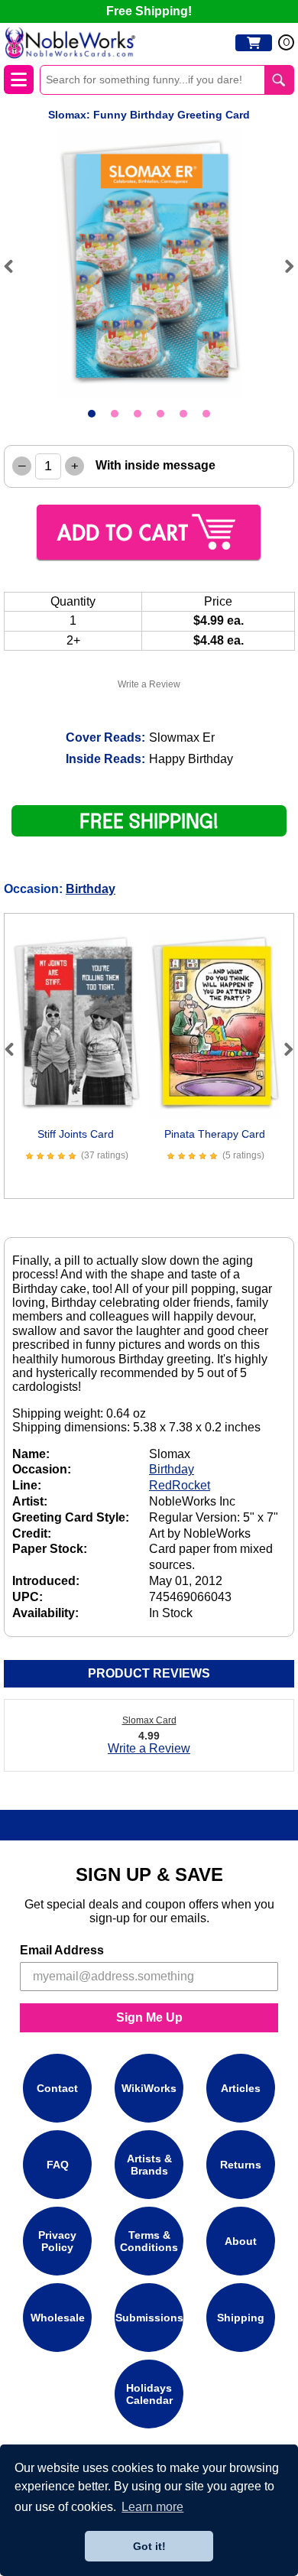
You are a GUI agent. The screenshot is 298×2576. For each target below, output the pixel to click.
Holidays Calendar (149, 2394)
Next (283, 266)
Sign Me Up (149, 2017)
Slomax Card (149, 1720)
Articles (241, 2088)
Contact (57, 2088)
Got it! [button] (149, 2546)
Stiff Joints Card (76, 1134)
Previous (15, 266)
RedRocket (180, 1485)
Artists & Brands (149, 2165)
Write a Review (149, 684)
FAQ (58, 2165)
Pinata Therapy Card (215, 1134)
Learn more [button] (152, 2507)
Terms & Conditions (149, 2241)
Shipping (241, 2318)
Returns (241, 2165)
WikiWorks (149, 2088)
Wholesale (58, 2318)
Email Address (62, 1950)
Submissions (149, 2318)
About (241, 2241)
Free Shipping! (149, 11)
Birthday (91, 889)
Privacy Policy (57, 2241)
